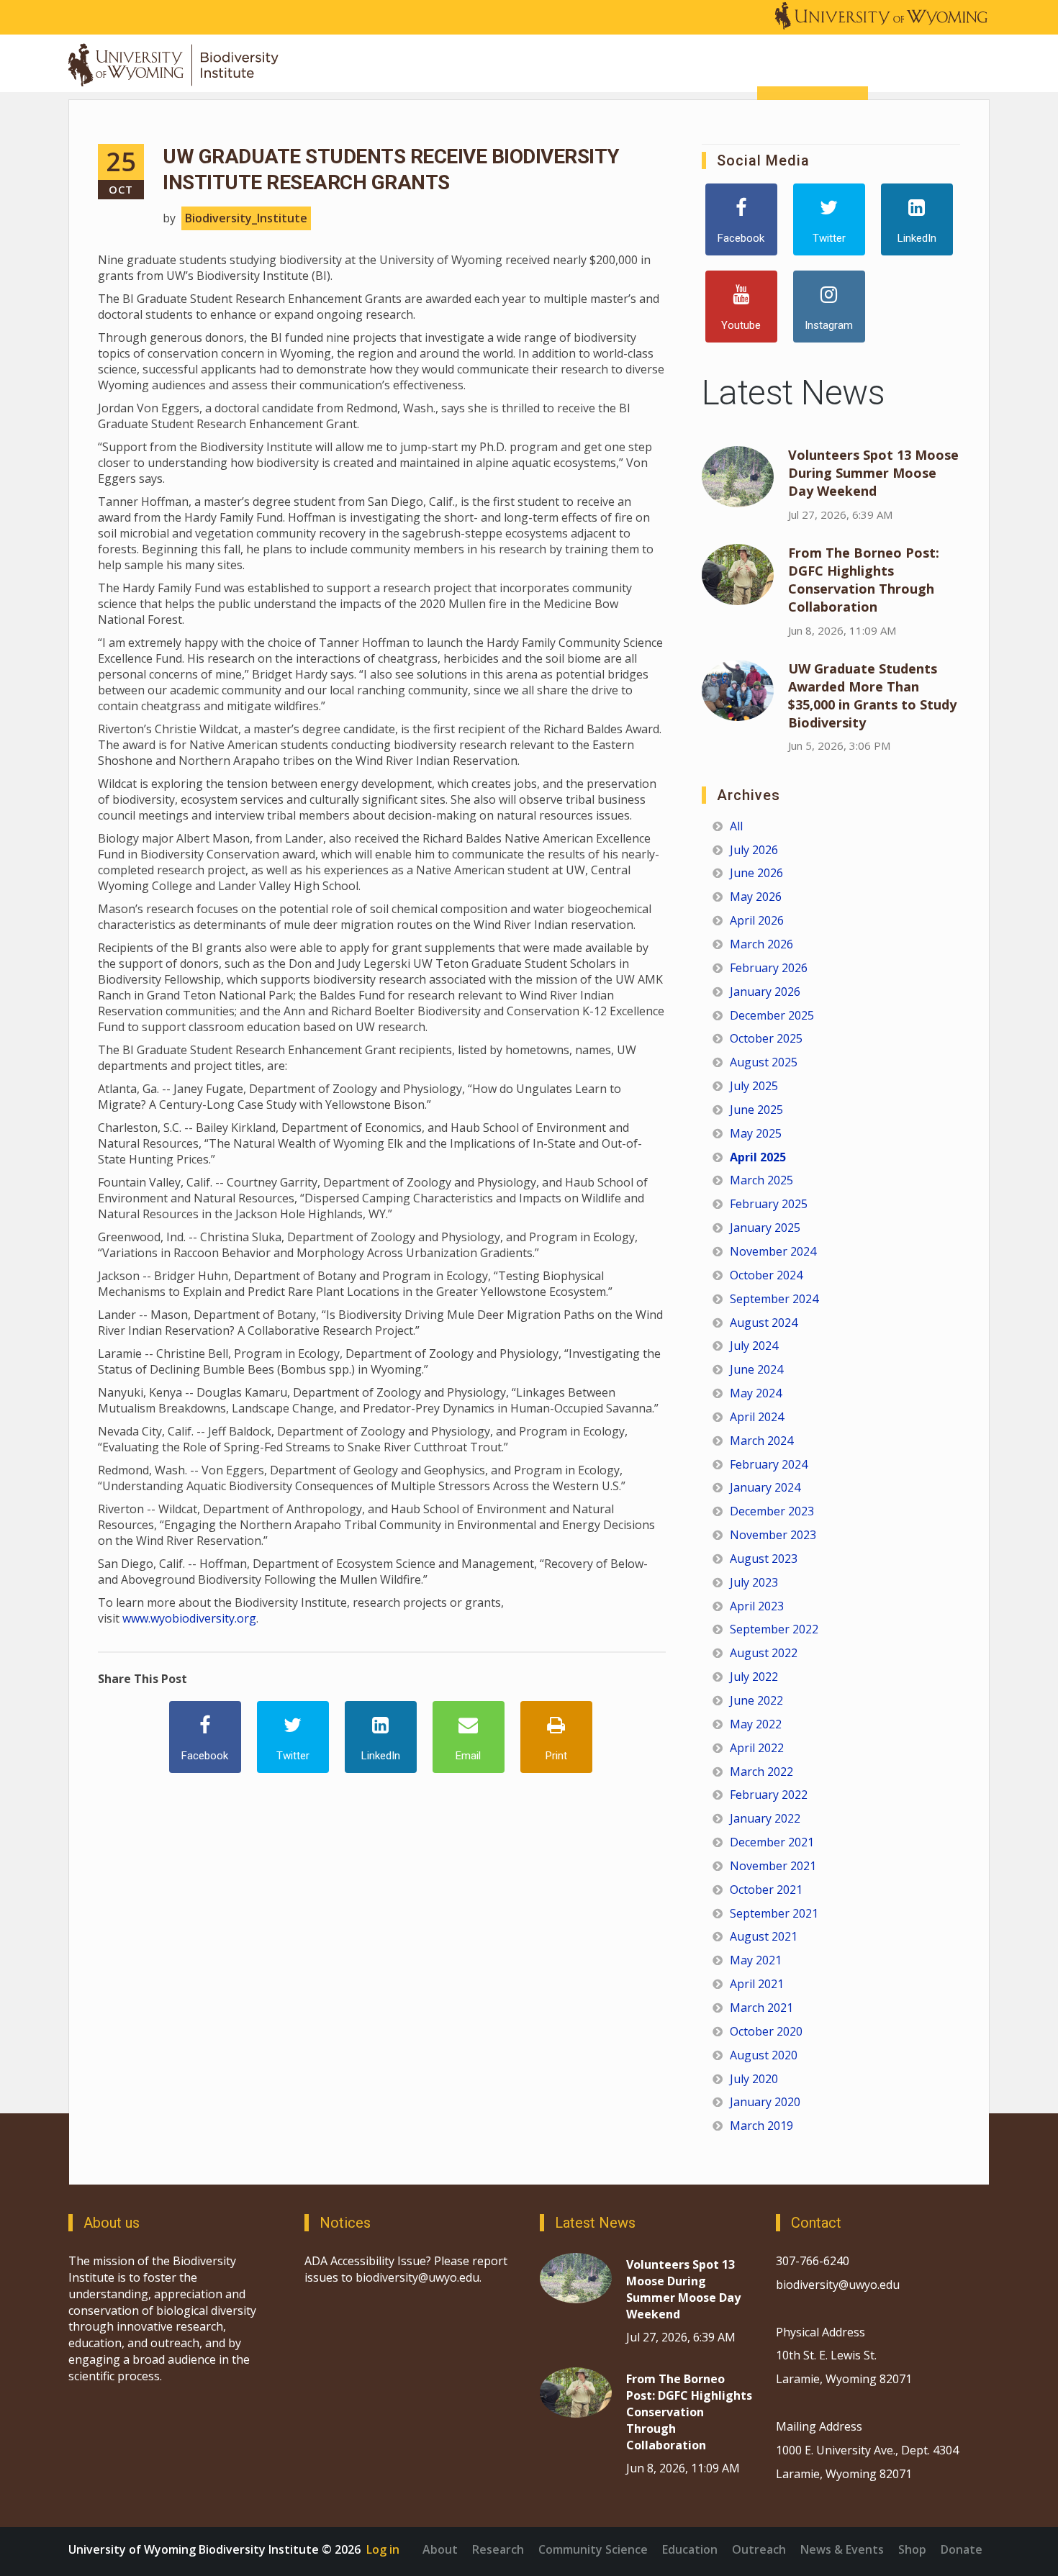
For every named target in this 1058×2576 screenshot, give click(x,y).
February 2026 (769, 968)
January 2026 (765, 992)
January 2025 (765, 1228)
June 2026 (756, 873)
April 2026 (757, 920)
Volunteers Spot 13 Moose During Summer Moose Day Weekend (873, 473)
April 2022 (757, 1748)
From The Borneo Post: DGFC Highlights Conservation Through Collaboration (864, 580)
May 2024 (756, 1393)
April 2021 (757, 1984)
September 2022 (774, 1629)
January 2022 (765, 1818)
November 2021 (773, 1866)
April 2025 (758, 1157)
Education (690, 2549)
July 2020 (754, 2079)
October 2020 (766, 2031)
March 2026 (761, 944)
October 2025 (766, 1038)
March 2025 (761, 1180)
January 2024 (765, 1487)
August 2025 (764, 1062)
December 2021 (772, 1842)
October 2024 (766, 1275)
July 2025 (754, 1086)
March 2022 (761, 1772)
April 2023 (757, 1606)
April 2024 (757, 1417)
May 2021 (756, 1960)
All (736, 826)
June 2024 (756, 1369)
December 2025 (772, 1015)
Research (498, 2549)
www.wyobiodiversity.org (189, 1618)
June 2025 (756, 1110)
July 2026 (754, 850)
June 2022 (756, 1700)
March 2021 (761, 2008)
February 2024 (769, 1464)
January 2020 (765, 2102)
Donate (962, 2549)
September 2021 (774, 1913)
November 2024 (773, 1251)
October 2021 (766, 1890)
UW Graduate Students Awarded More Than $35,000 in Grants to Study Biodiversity (872, 695)
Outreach (759, 2549)
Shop (912, 2549)
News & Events (842, 2549)
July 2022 (754, 1677)
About (440, 2549)
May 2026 (756, 897)
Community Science (593, 2549)
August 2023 (764, 1559)
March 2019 (761, 2126)
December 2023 (772, 1511)
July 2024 (754, 1346)
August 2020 (764, 2055)
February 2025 (769, 1204)
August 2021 (764, 1936)
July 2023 (754, 1582)
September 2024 (774, 1299)
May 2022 (756, 1724)
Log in (383, 2549)
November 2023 (773, 1535)
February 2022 (769, 1795)
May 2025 (756, 1133)
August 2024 (764, 1323)
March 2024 (761, 1441)
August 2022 (764, 1653)
